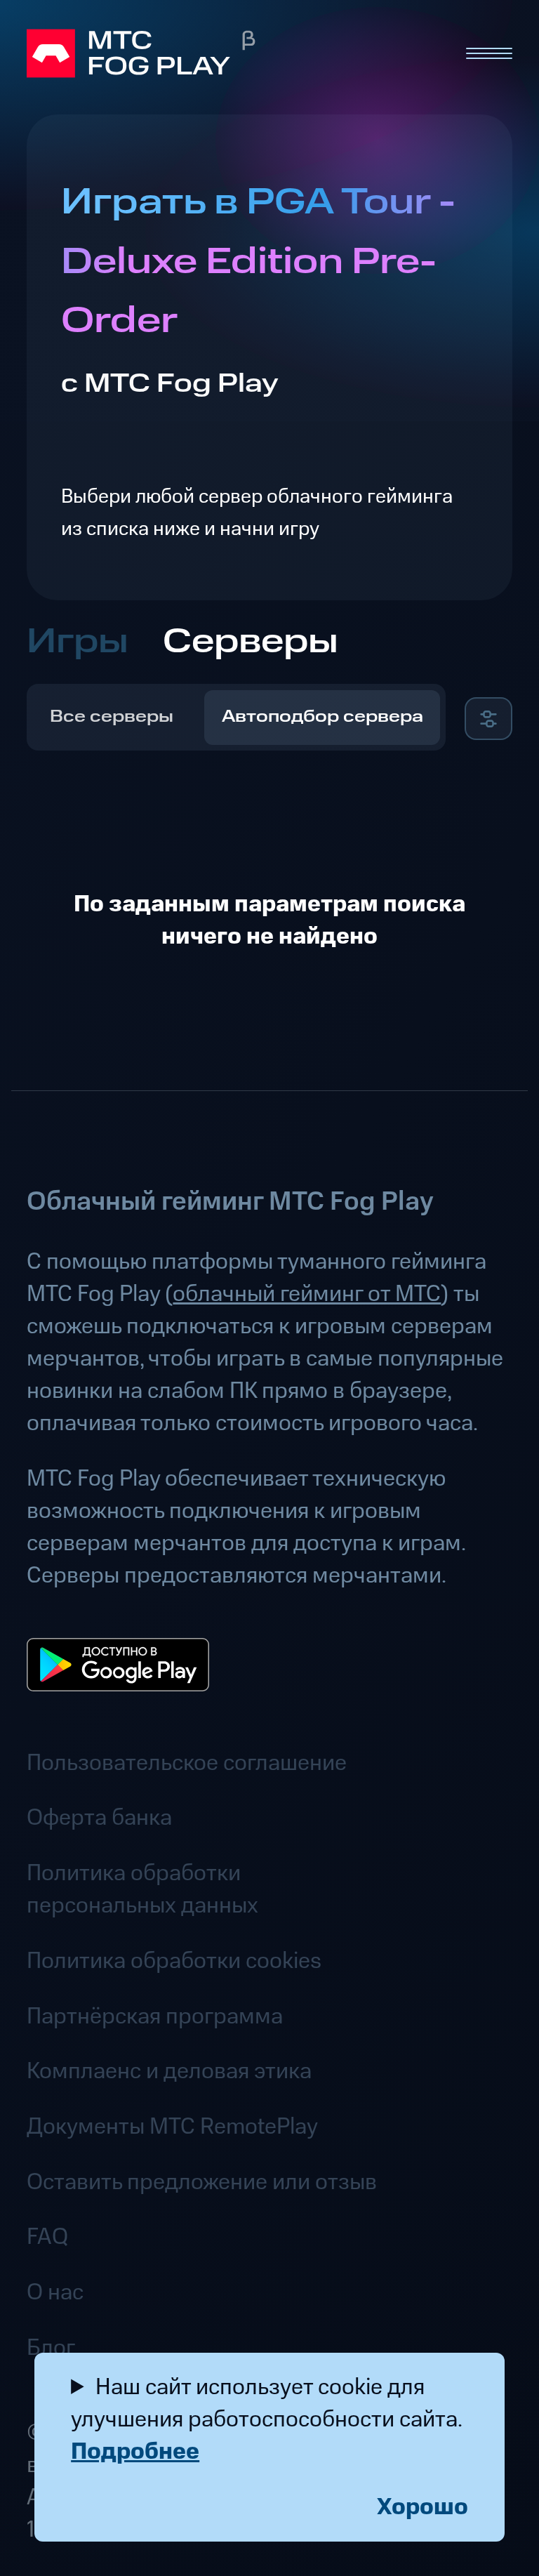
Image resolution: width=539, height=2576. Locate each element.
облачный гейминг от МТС (307, 1294)
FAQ (47, 2237)
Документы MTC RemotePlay (172, 2127)
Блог (51, 2348)
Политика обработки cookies (174, 1961)
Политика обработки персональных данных (142, 1889)
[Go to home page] (233, 53)
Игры (78, 642)
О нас (55, 2292)
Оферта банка (99, 1818)
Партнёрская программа (155, 2016)
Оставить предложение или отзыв (202, 2182)
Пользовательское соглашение (187, 1763)
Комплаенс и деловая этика (169, 2071)
